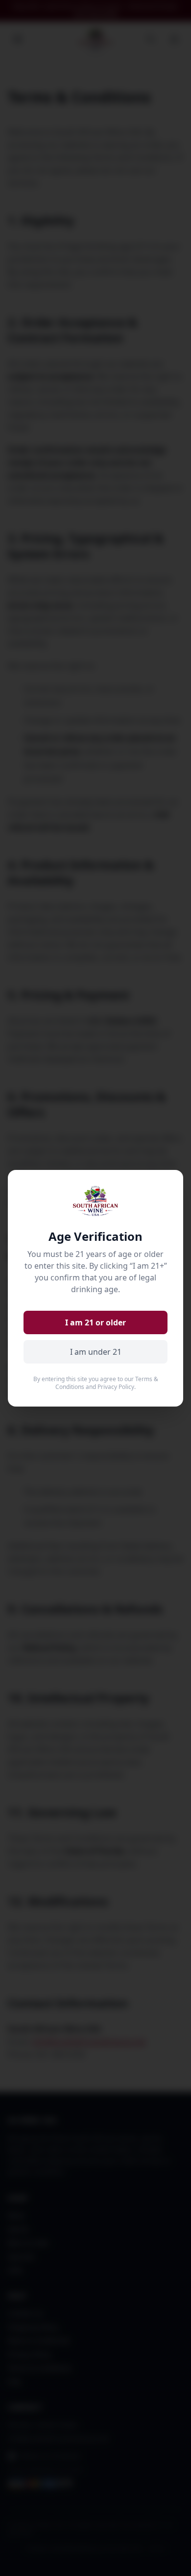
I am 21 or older (95, 1322)
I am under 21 (96, 1352)
